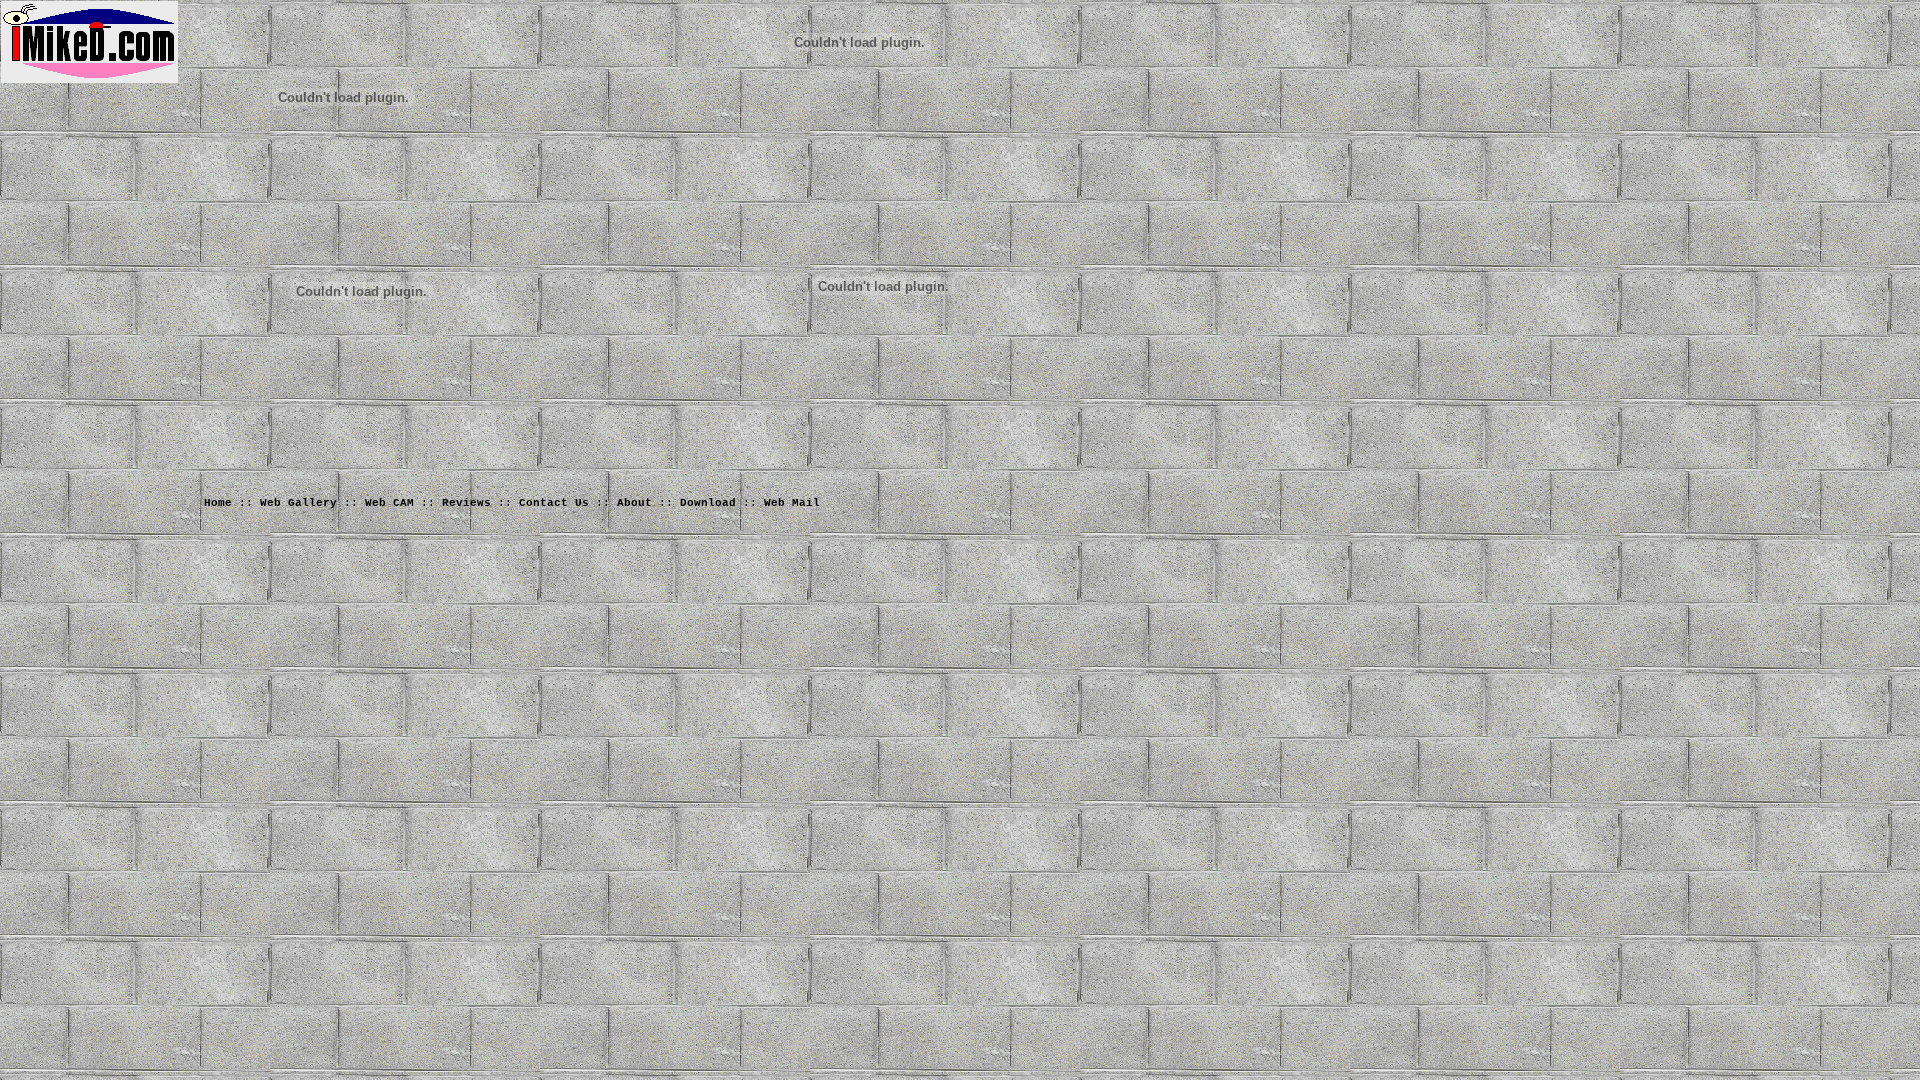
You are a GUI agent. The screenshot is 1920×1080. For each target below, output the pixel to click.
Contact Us (554, 503)
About (634, 503)
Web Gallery (298, 503)
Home (218, 503)
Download (708, 503)
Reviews (466, 503)
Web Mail (792, 503)
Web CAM (389, 503)
